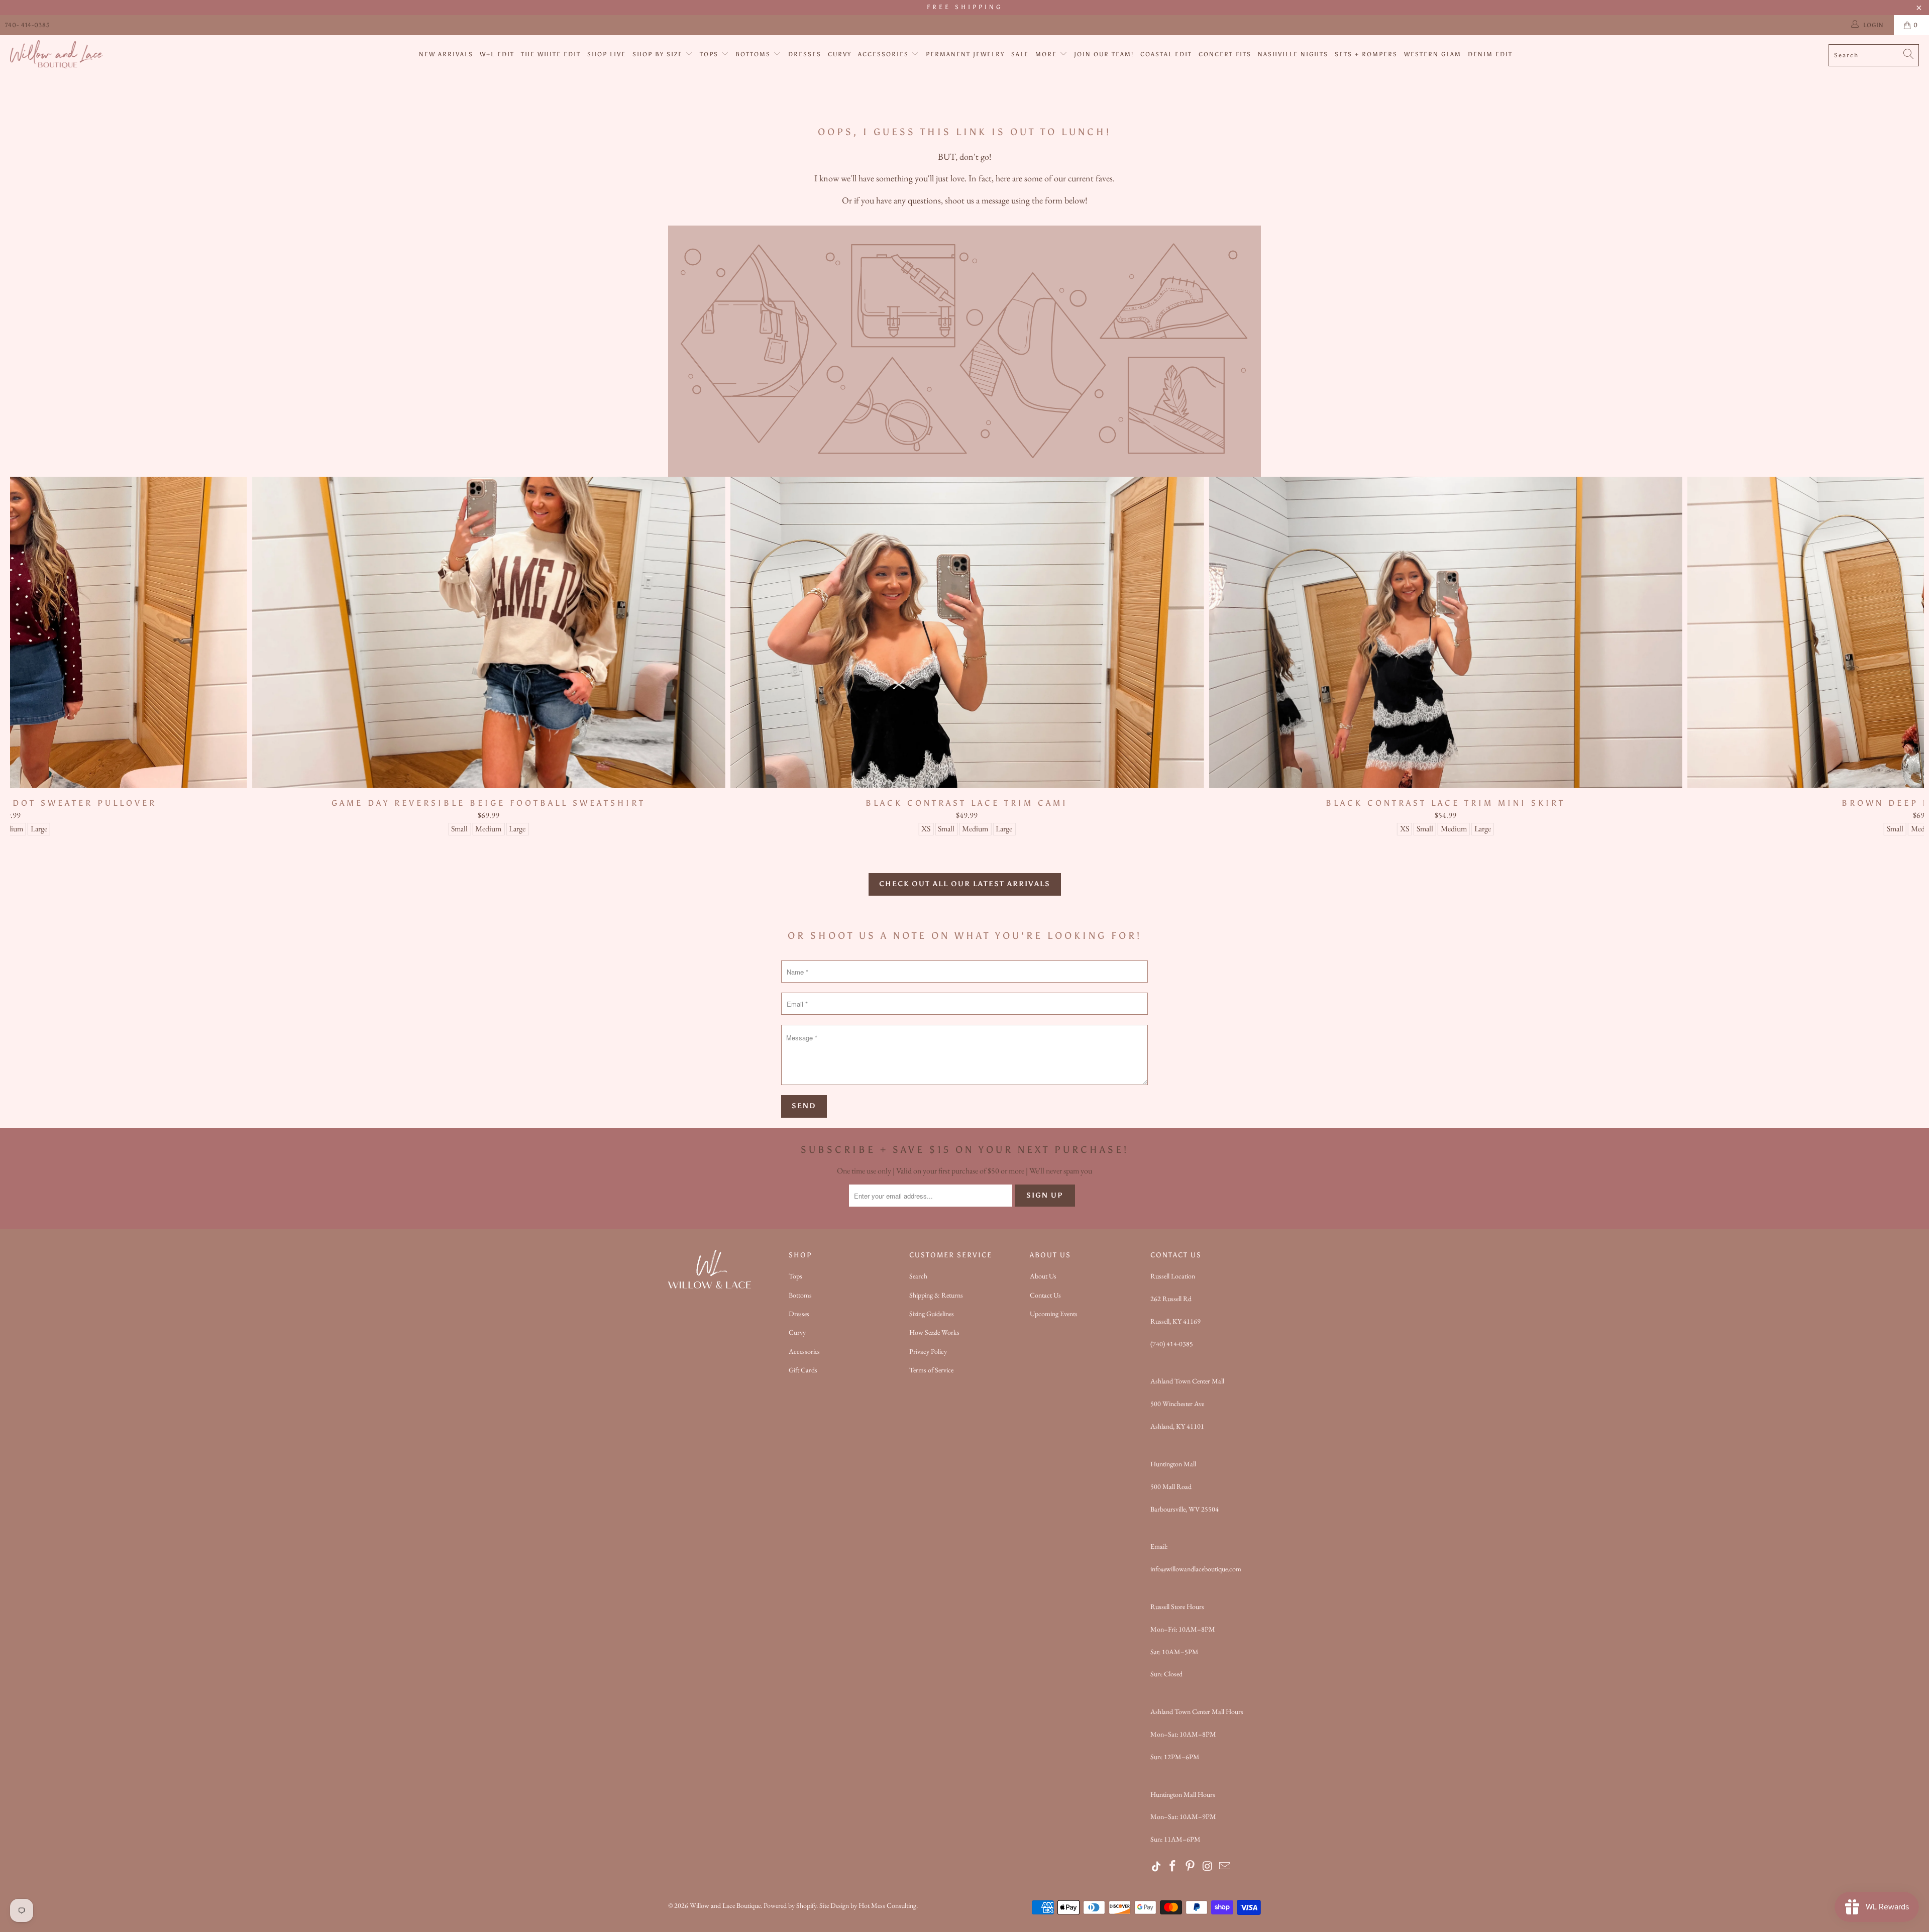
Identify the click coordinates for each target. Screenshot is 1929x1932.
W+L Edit (497, 54)
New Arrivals (446, 54)
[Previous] (58, 656)
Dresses (805, 54)
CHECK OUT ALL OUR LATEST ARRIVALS (965, 884)
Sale (1020, 54)
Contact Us (1045, 1295)
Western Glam (1433, 54)
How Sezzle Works (934, 1332)
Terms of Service (931, 1370)
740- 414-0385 (27, 25)
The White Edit (551, 54)
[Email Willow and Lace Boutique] (1225, 1867)
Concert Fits (1225, 54)
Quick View (967, 654)
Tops (710, 54)
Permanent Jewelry (965, 54)
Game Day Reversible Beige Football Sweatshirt (489, 632)
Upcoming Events (1054, 1314)
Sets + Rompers (1366, 54)
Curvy (840, 54)
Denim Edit (1490, 54)
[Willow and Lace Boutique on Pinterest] (1191, 1867)
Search (918, 1276)
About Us (1043, 1276)
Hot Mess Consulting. (888, 1905)
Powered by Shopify (790, 1905)
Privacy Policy (928, 1351)
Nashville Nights (1293, 54)
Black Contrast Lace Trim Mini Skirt (1445, 632)
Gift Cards (803, 1370)
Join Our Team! (1104, 54)
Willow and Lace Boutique (725, 1905)
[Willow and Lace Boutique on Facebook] (1173, 1867)
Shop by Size (659, 54)
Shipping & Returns (936, 1295)
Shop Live (607, 54)
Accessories (885, 54)
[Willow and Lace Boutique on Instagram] (1208, 1867)
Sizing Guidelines (932, 1314)
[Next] (1877, 656)
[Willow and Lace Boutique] (57, 55)
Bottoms (754, 54)
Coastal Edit (1166, 54)
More (1047, 54)
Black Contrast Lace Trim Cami (967, 632)
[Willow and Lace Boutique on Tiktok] (1157, 1867)
